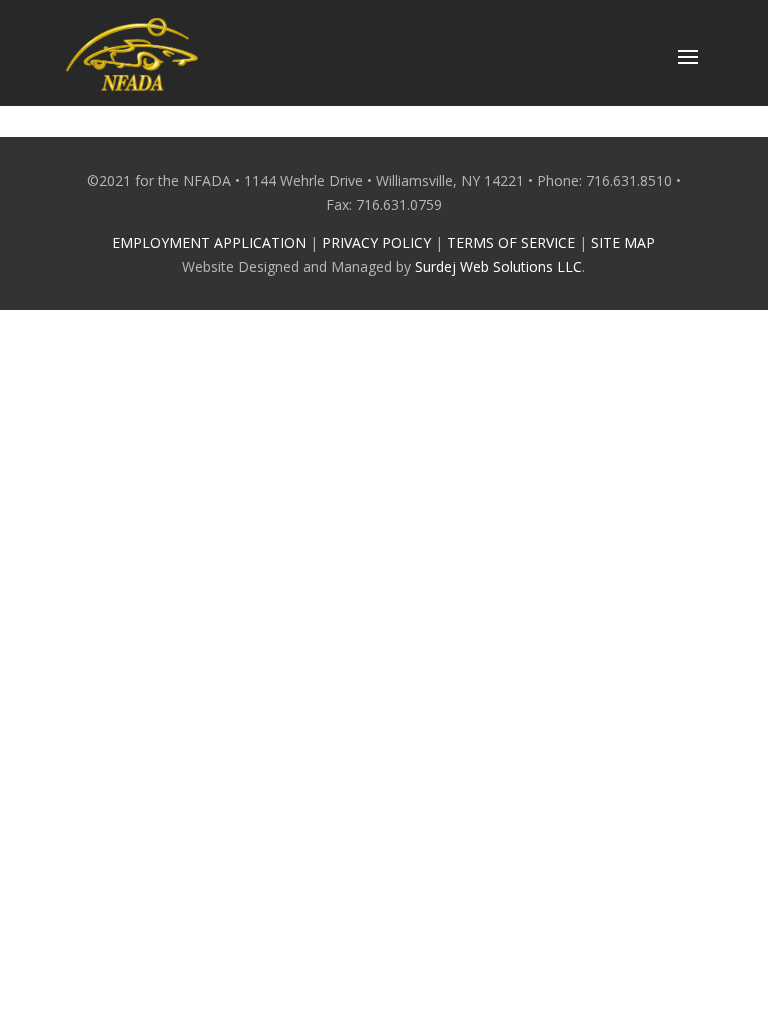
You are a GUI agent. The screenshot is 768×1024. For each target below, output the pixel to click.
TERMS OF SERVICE (511, 242)
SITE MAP (623, 242)
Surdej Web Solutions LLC (498, 266)
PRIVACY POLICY (376, 242)
